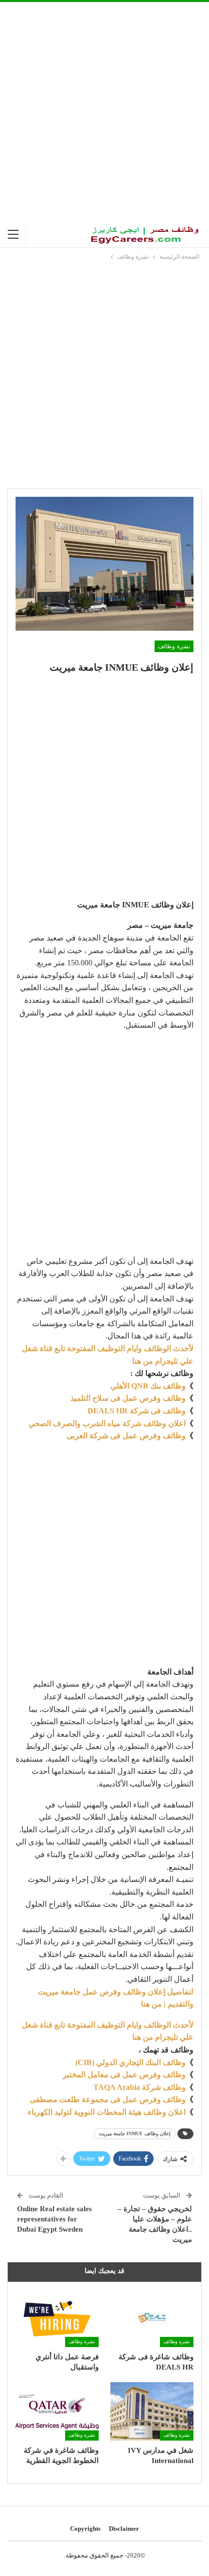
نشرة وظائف (174, 646)
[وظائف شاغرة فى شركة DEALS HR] (152, 2318)
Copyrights (85, 2529)
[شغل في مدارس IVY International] (152, 2411)
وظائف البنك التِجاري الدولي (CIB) (131, 2062)
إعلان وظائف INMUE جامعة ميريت (135, 2134)
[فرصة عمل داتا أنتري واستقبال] (57, 2318)
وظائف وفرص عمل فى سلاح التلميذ (128, 1398)
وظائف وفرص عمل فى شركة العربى (126, 1436)
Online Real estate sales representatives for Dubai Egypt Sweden (54, 2219)
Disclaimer (124, 2529)
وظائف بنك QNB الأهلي (148, 1386)
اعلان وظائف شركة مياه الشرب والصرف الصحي (107, 1423)
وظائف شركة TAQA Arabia (139, 2087)
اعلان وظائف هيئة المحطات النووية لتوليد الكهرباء (107, 2112)
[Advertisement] (104, 112)
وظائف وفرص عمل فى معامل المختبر (124, 2075)
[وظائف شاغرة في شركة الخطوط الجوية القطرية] (57, 2411)
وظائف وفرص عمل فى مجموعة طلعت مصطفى (108, 2099)
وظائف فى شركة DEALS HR (137, 1411)
